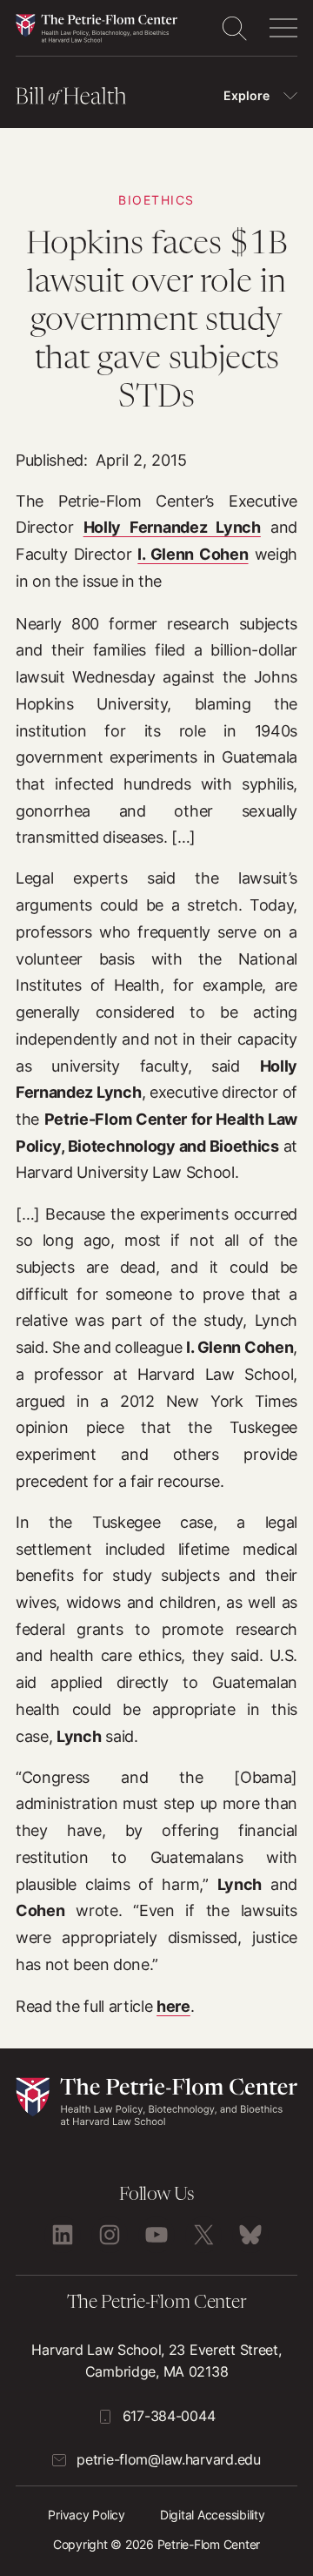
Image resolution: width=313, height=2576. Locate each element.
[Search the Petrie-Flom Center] (234, 28)
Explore (246, 95)
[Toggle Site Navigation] (283, 28)
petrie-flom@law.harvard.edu (168, 2459)
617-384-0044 (169, 2416)
